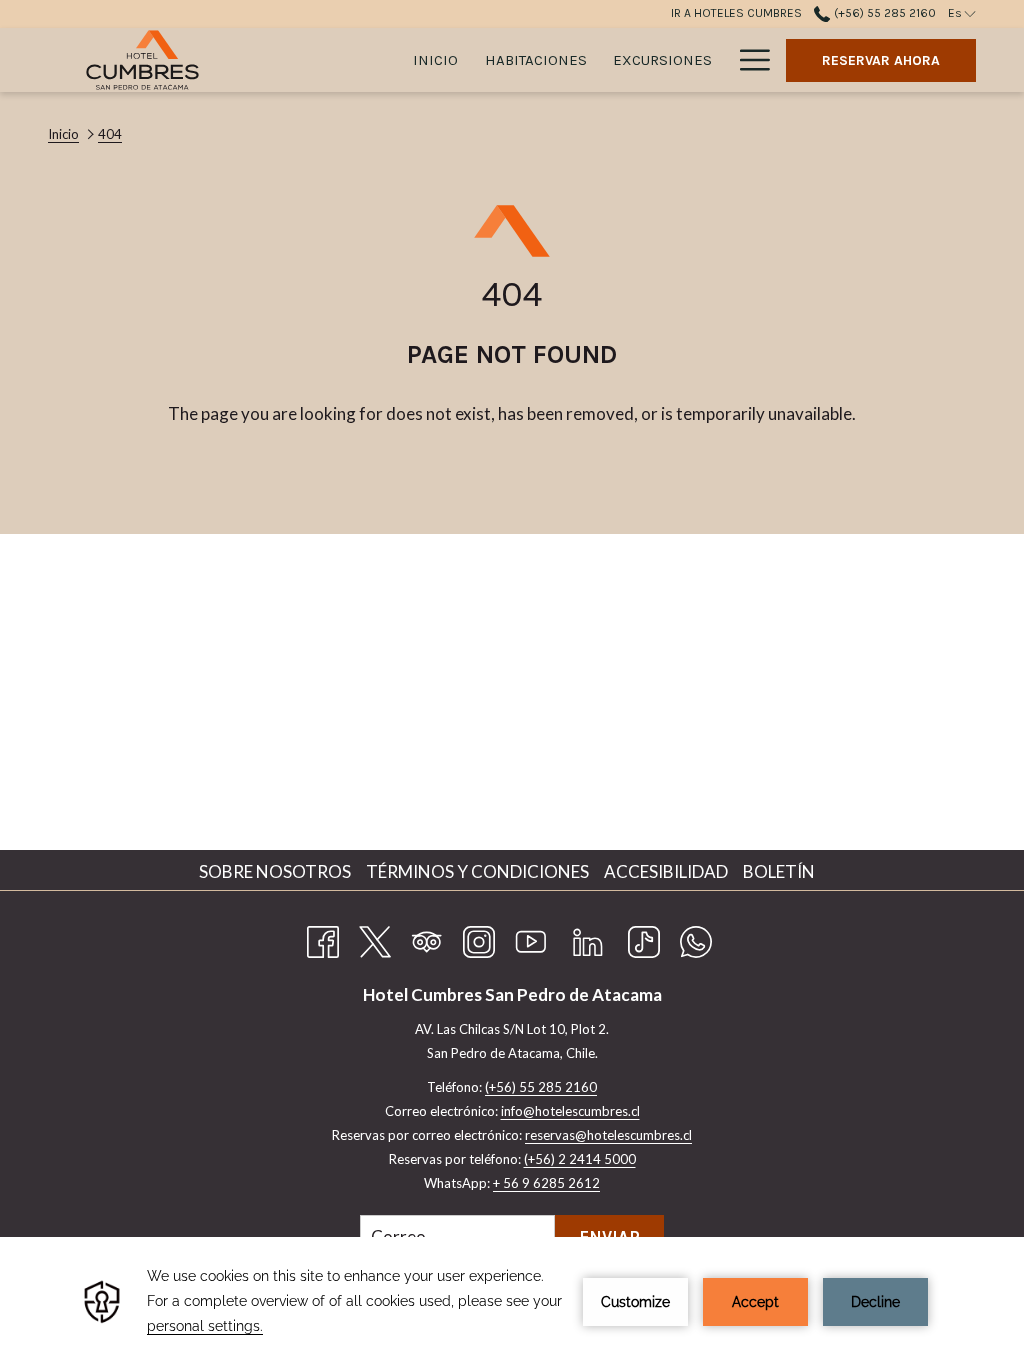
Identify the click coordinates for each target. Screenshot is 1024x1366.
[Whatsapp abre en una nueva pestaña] (696, 937)
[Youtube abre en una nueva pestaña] (531, 937)
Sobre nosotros (277, 871)
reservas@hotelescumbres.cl (608, 1135)
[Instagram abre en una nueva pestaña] (479, 937)
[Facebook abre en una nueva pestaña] (323, 937)
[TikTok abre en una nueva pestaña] (644, 937)
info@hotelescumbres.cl (570, 1111)
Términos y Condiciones (480, 871)
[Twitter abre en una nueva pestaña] (375, 937)
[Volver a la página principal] (142, 60)
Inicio (63, 134)
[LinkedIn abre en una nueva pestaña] (588, 937)
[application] (512, 1301)
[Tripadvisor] (427, 937)
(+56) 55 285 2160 (883, 13)
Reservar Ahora (881, 60)
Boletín (779, 871)
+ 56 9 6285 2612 (546, 1183)
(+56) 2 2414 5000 (580, 1159)
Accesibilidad (668, 871)
